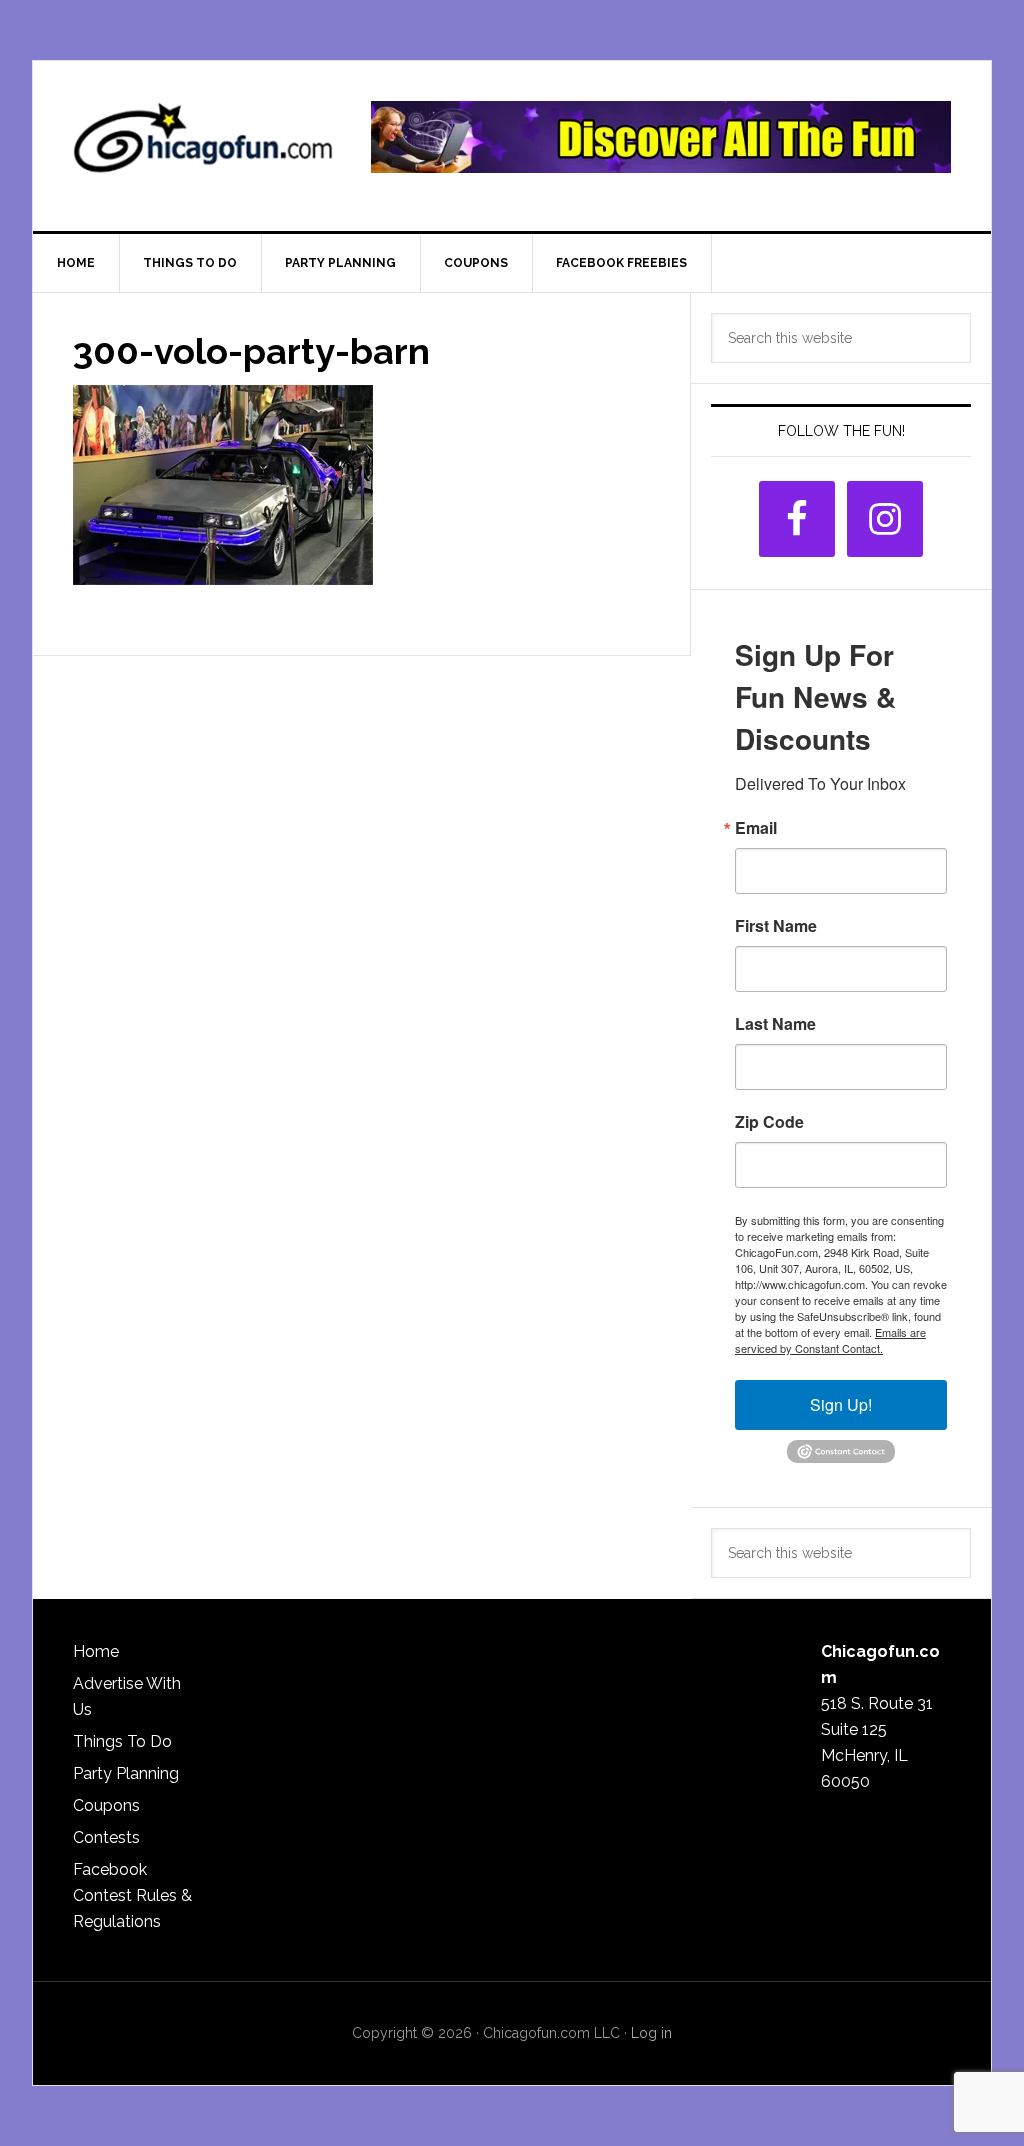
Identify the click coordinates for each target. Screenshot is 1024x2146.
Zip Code (769, 1122)
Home (96, 1651)
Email (756, 828)
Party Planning (126, 1773)
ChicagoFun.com (203, 146)
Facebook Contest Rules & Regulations (132, 1895)
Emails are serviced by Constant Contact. (830, 1340)
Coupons (106, 1805)
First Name (776, 926)
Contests (106, 1837)
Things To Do (122, 1741)
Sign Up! (841, 1404)
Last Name (775, 1024)
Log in (651, 2033)
